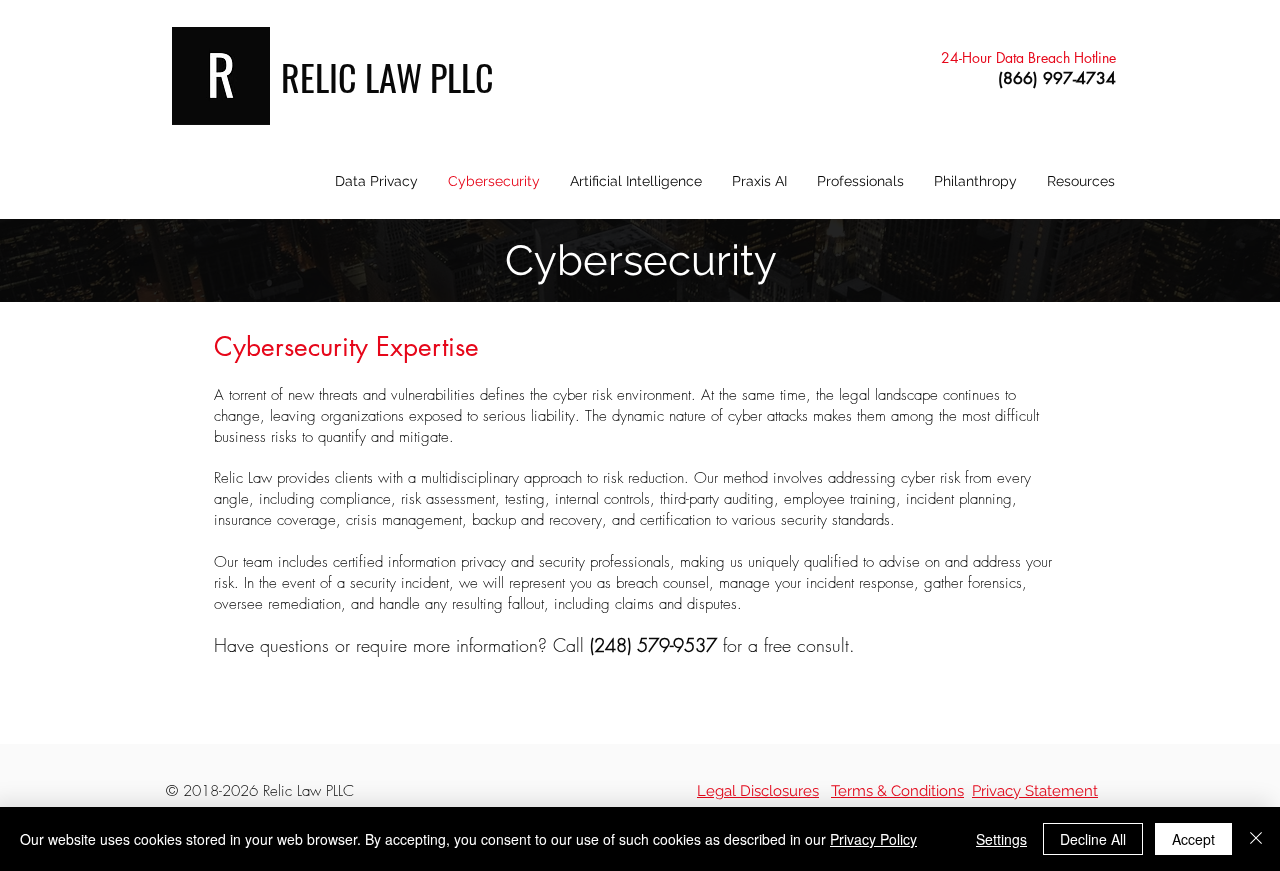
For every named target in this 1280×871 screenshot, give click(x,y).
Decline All (1093, 839)
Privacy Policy (873, 839)
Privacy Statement (1035, 791)
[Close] (1256, 839)
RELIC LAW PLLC (387, 76)
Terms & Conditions (897, 791)
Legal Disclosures (758, 791)
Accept (1193, 839)
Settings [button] (1001, 839)
